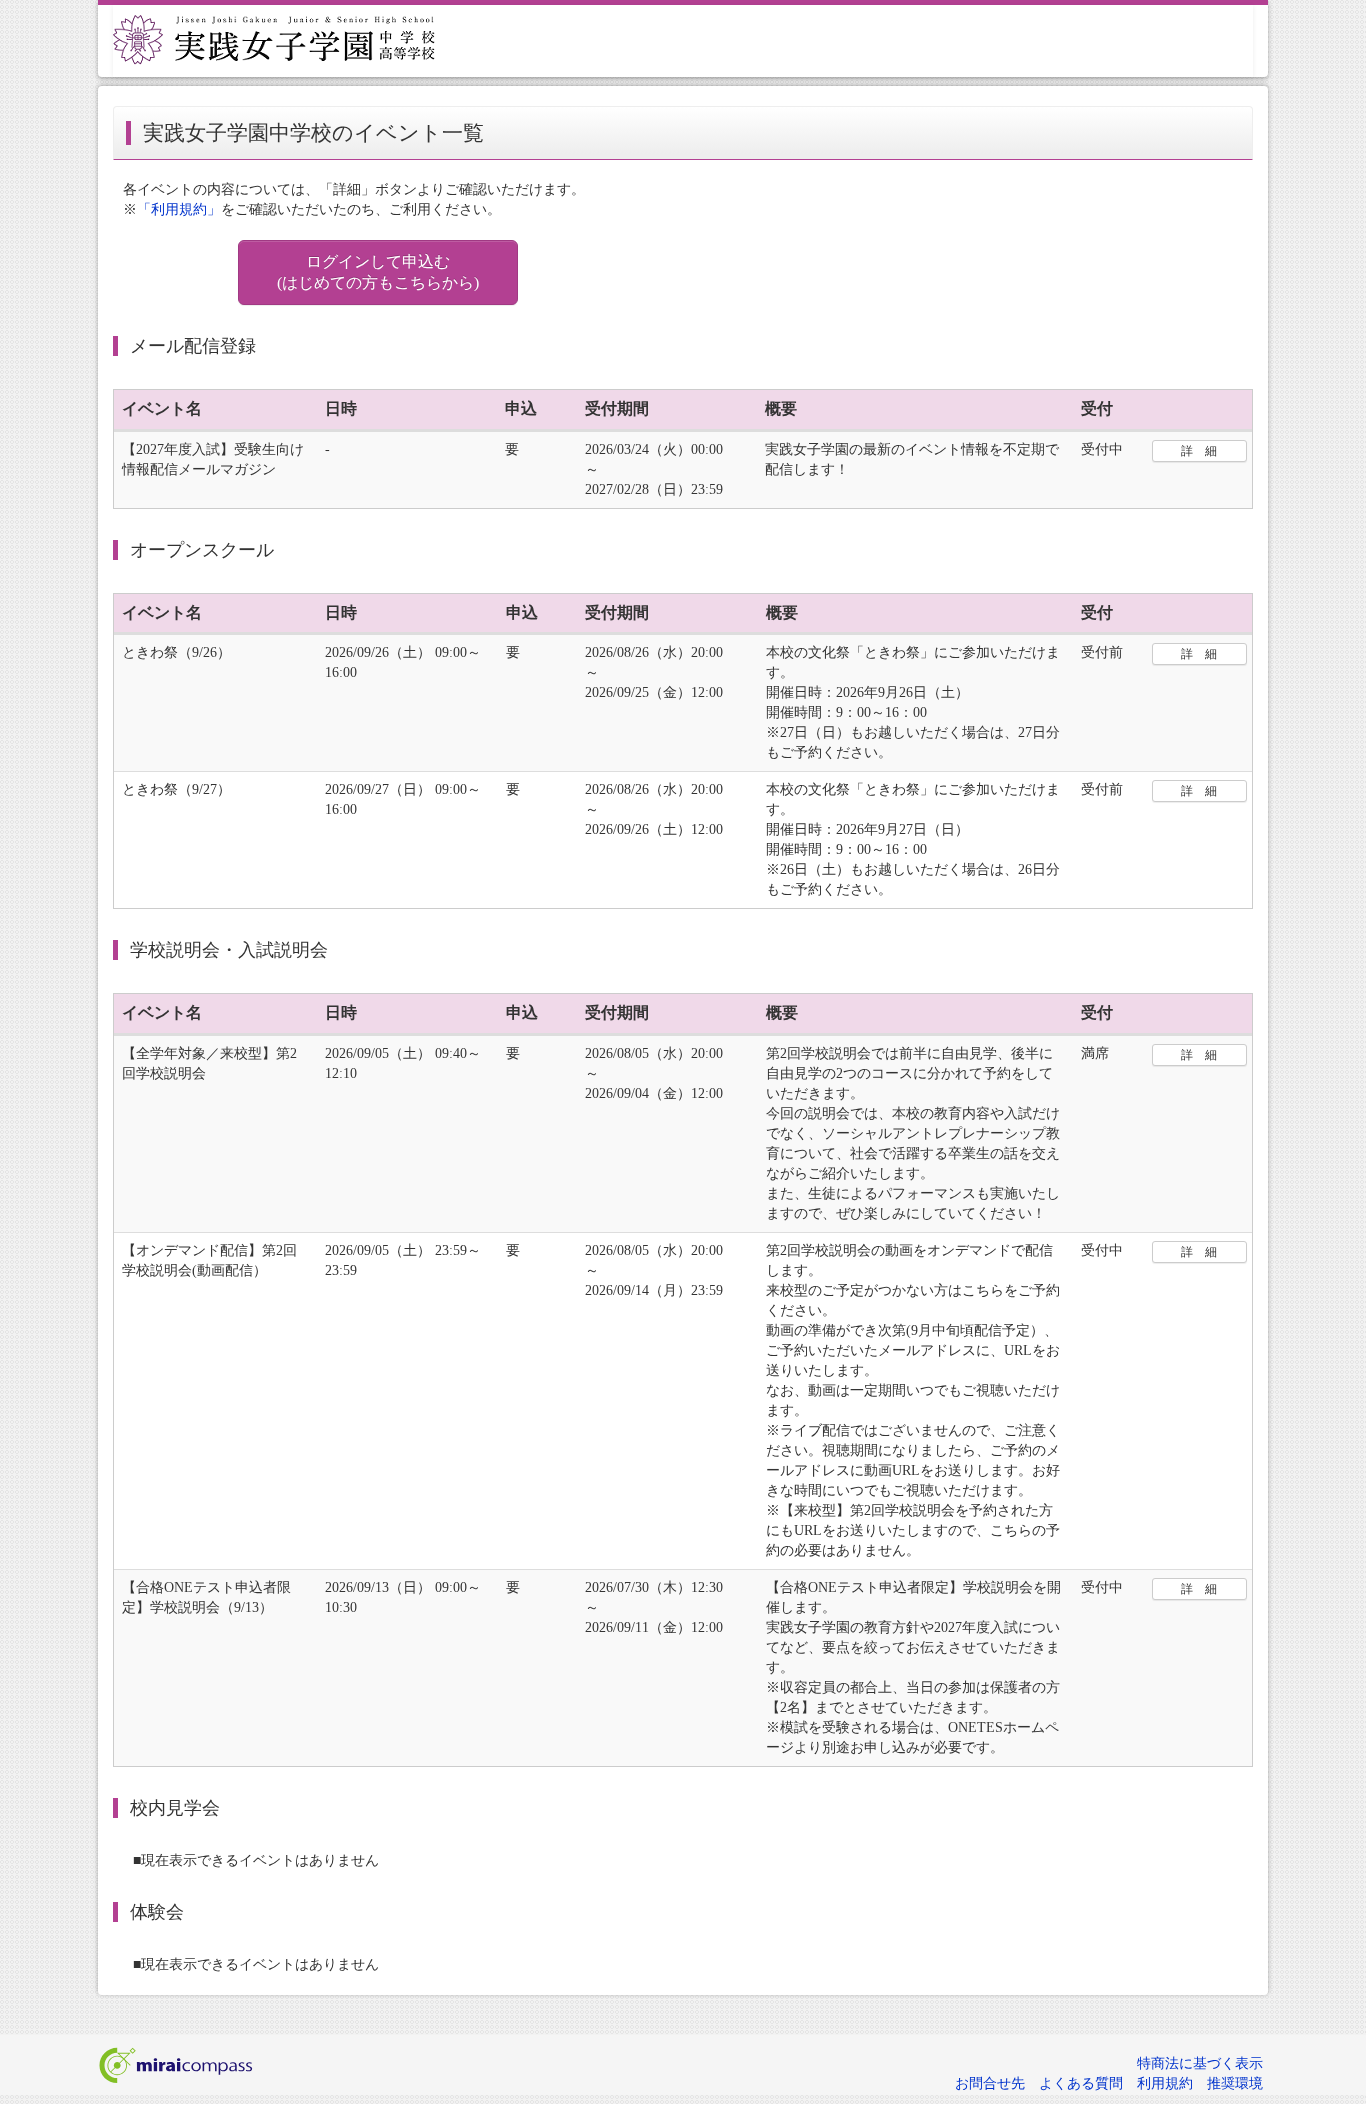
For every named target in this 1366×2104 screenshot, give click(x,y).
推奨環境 (1235, 2083)
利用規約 (1165, 2083)
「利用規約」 (179, 209)
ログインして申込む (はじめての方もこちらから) (378, 272)
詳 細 (1199, 451)
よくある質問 (1081, 2083)
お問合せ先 (990, 2083)
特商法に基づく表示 (1200, 2063)
